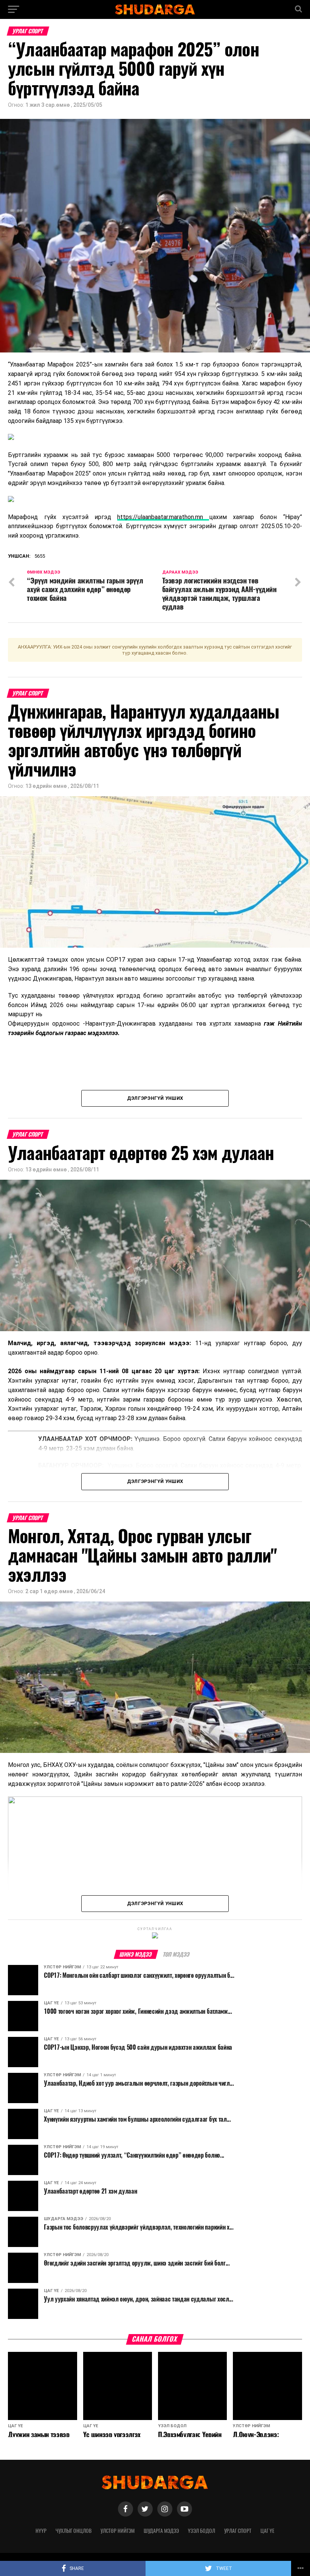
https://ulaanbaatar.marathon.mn (163, 517)
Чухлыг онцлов (74, 2531)
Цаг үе (267, 2531)
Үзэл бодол (201, 2531)
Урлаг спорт (238, 2531)
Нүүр (41, 2531)
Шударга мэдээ (161, 2531)
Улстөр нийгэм (118, 2531)
